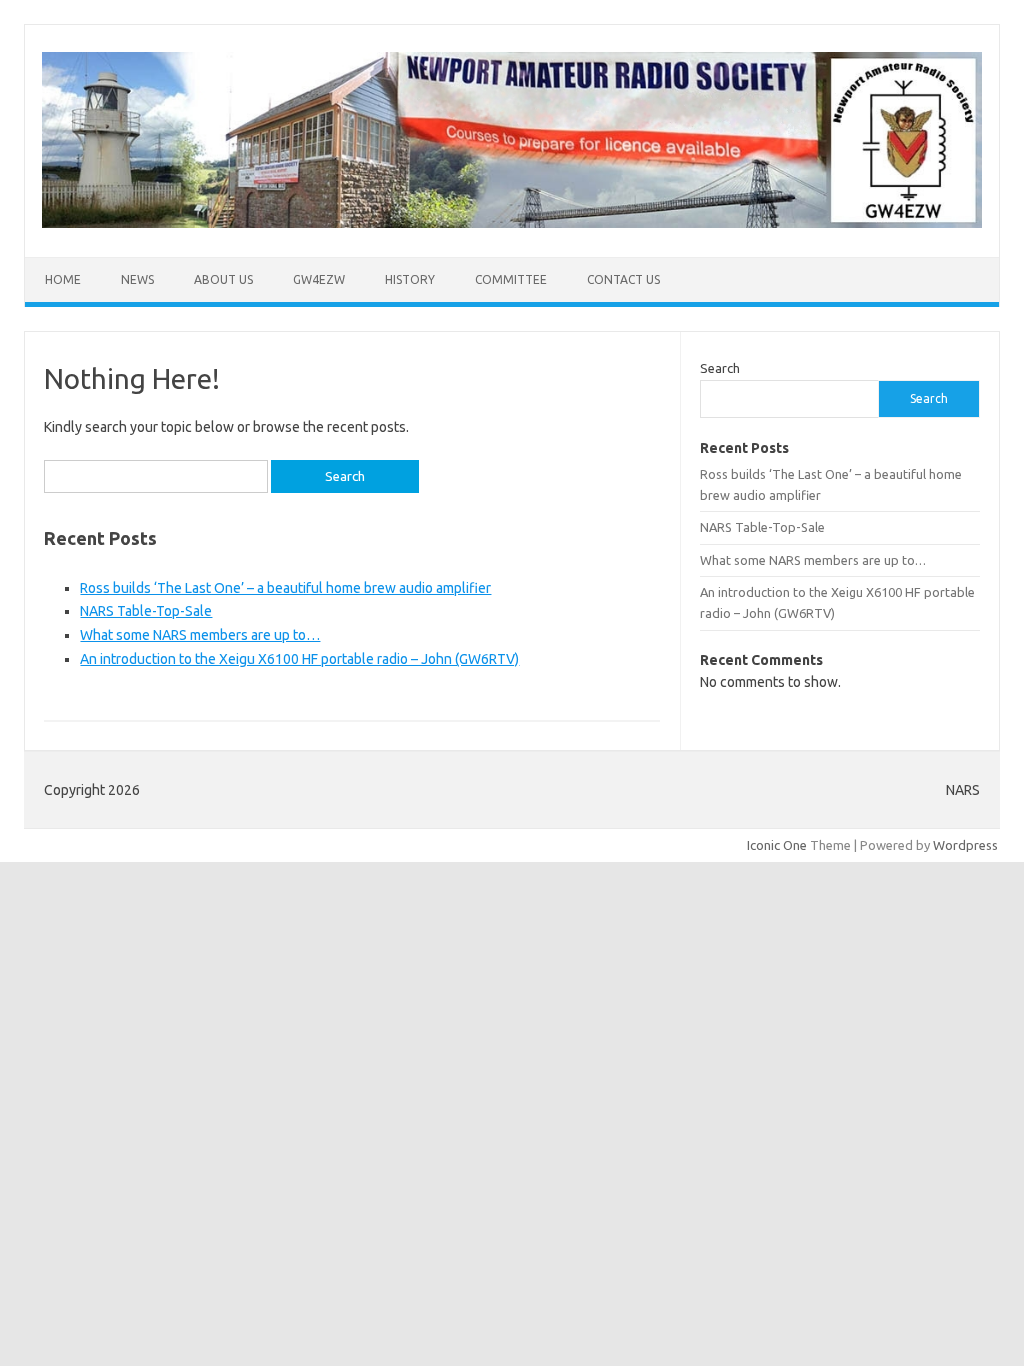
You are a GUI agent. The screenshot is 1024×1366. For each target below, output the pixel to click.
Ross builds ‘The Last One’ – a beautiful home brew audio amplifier (285, 588)
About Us (223, 279)
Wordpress (965, 845)
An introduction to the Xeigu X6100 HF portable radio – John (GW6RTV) (299, 659)
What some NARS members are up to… (200, 635)
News (137, 279)
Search (720, 368)
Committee (511, 279)
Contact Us (623, 279)
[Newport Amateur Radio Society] (512, 223)
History (410, 279)
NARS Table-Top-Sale (146, 611)
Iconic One (777, 845)
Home (63, 279)
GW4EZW (319, 279)
